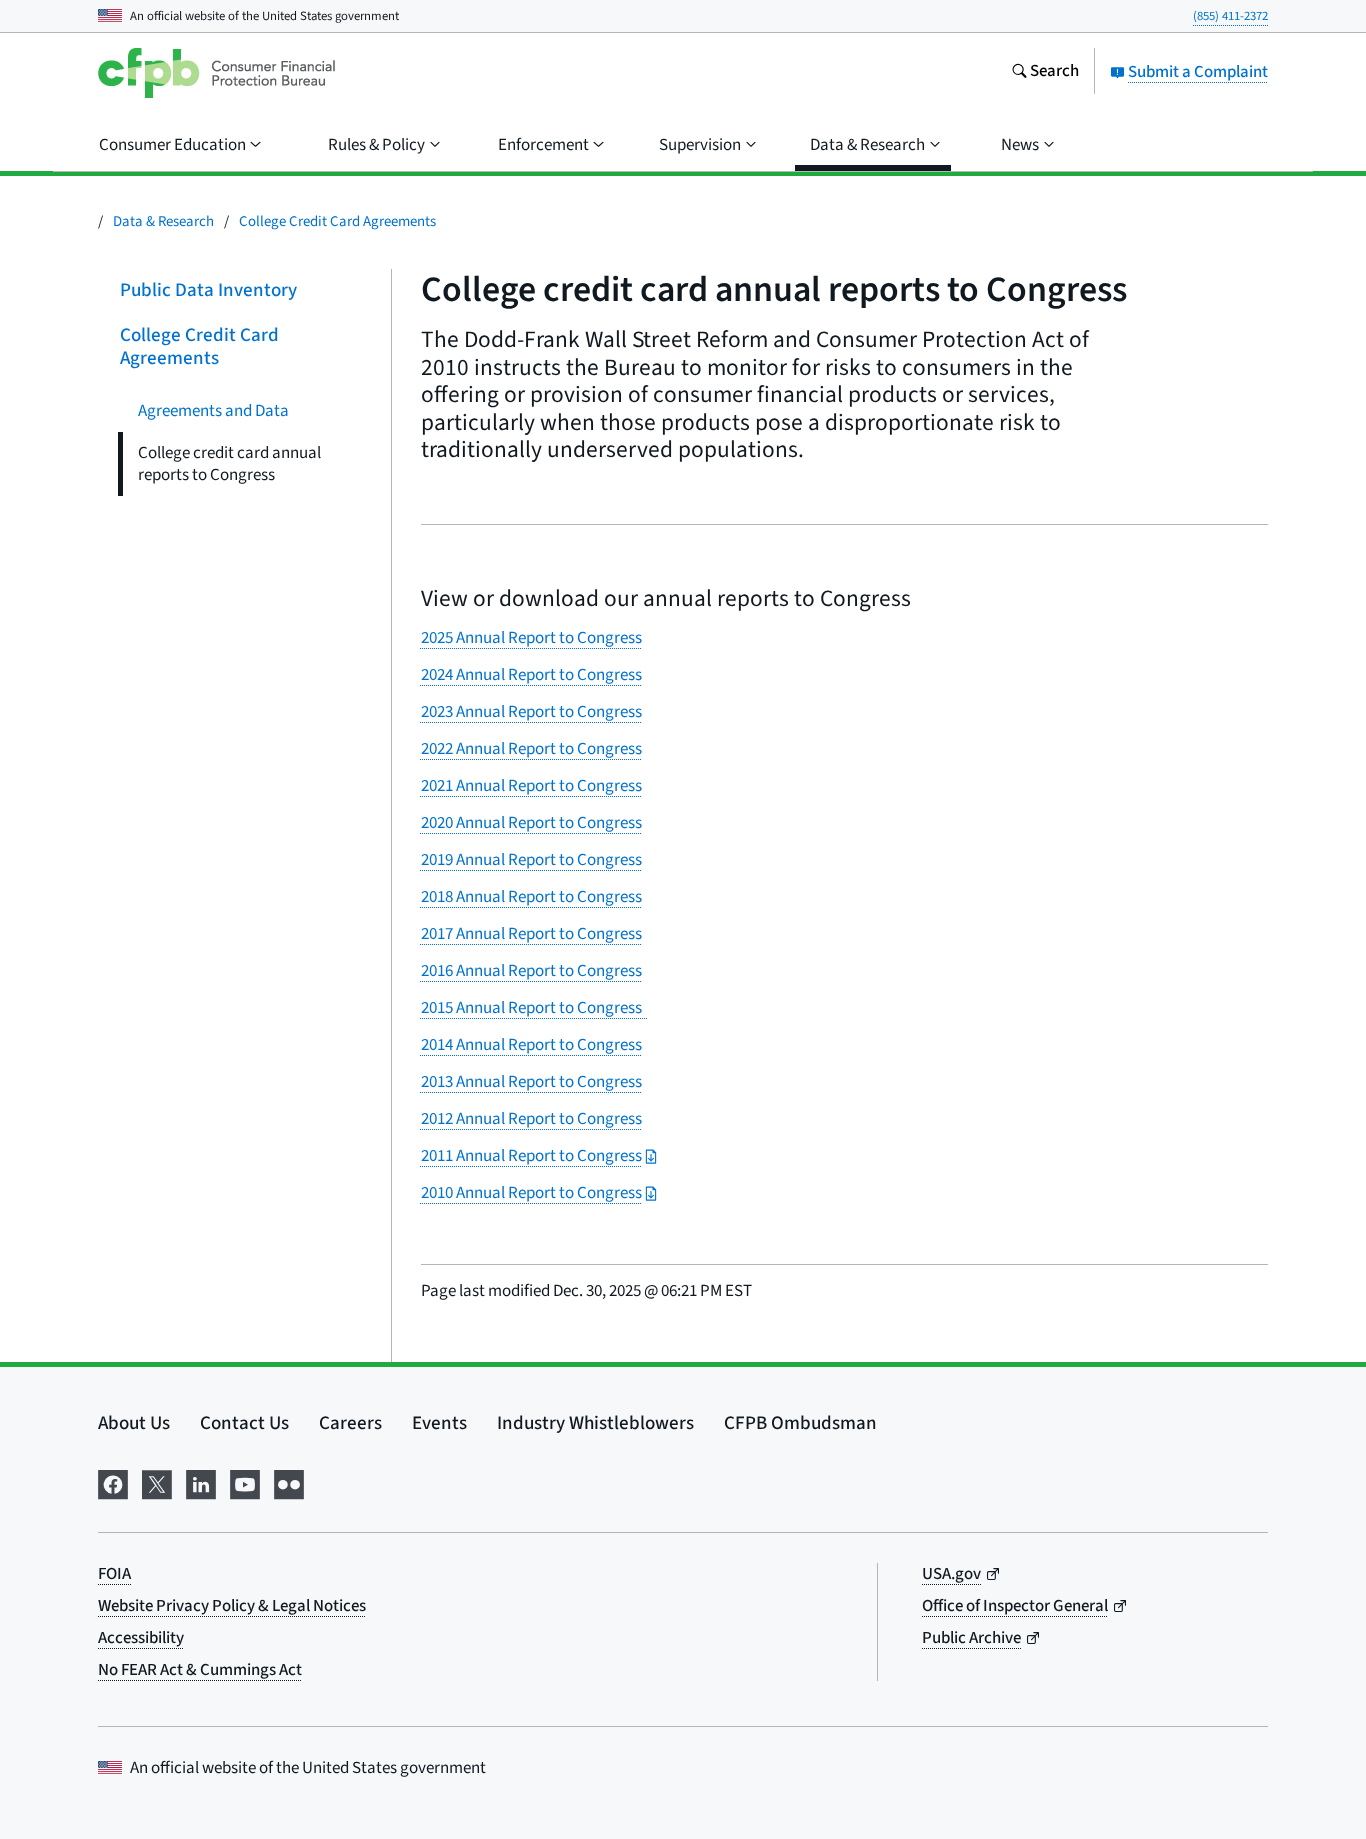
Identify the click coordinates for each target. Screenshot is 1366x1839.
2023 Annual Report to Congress (531, 712)
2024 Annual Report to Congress (531, 675)
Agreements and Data (213, 410)
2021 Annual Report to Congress (531, 786)
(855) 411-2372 (1230, 16)
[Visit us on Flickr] (289, 1482)
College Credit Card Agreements (337, 221)
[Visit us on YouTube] (245, 1482)
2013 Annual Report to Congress (531, 1082)
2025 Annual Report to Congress (531, 638)
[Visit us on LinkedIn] (201, 1482)
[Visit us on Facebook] (113, 1482)
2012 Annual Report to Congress (531, 1119)
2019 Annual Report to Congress (531, 860)
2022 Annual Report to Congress (531, 749)
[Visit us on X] (157, 1482)
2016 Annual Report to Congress (531, 971)
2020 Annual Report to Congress (531, 823)
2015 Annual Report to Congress (534, 1008)
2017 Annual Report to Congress (531, 934)
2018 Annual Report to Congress (531, 897)
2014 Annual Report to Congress (531, 1045)
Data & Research (163, 221)
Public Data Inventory (208, 290)
